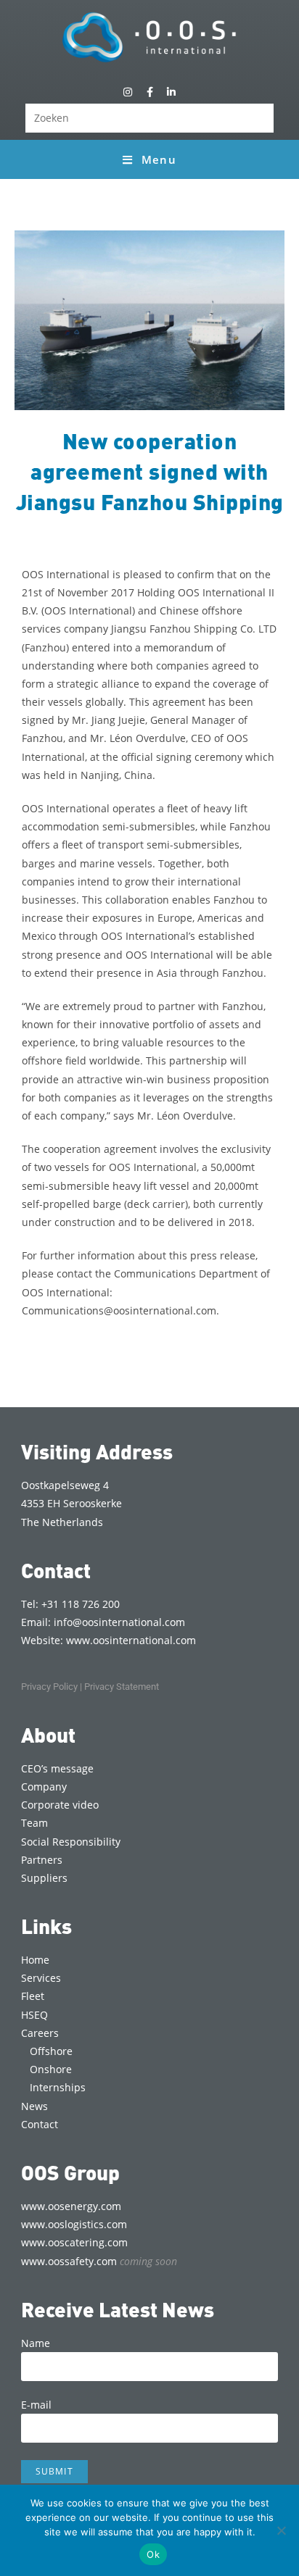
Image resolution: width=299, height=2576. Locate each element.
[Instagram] (127, 92)
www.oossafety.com (99, 2261)
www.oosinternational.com (131, 1640)
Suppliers (44, 1878)
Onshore (51, 2069)
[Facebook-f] (149, 92)
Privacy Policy (49, 1687)
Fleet (33, 1996)
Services (41, 1978)
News (34, 2106)
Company (44, 1787)
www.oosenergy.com (71, 2206)
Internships (58, 2087)
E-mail (36, 2405)
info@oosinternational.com (119, 1622)
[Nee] (281, 2530)
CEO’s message (57, 1768)
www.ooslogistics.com (74, 2224)
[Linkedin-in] (172, 92)
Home (35, 1960)
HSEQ (34, 2015)
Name (36, 2343)
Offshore (51, 2051)
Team (34, 1823)
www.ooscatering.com (74, 2242)
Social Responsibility (71, 1842)
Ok (153, 2554)
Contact (40, 2124)
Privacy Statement (122, 1687)
